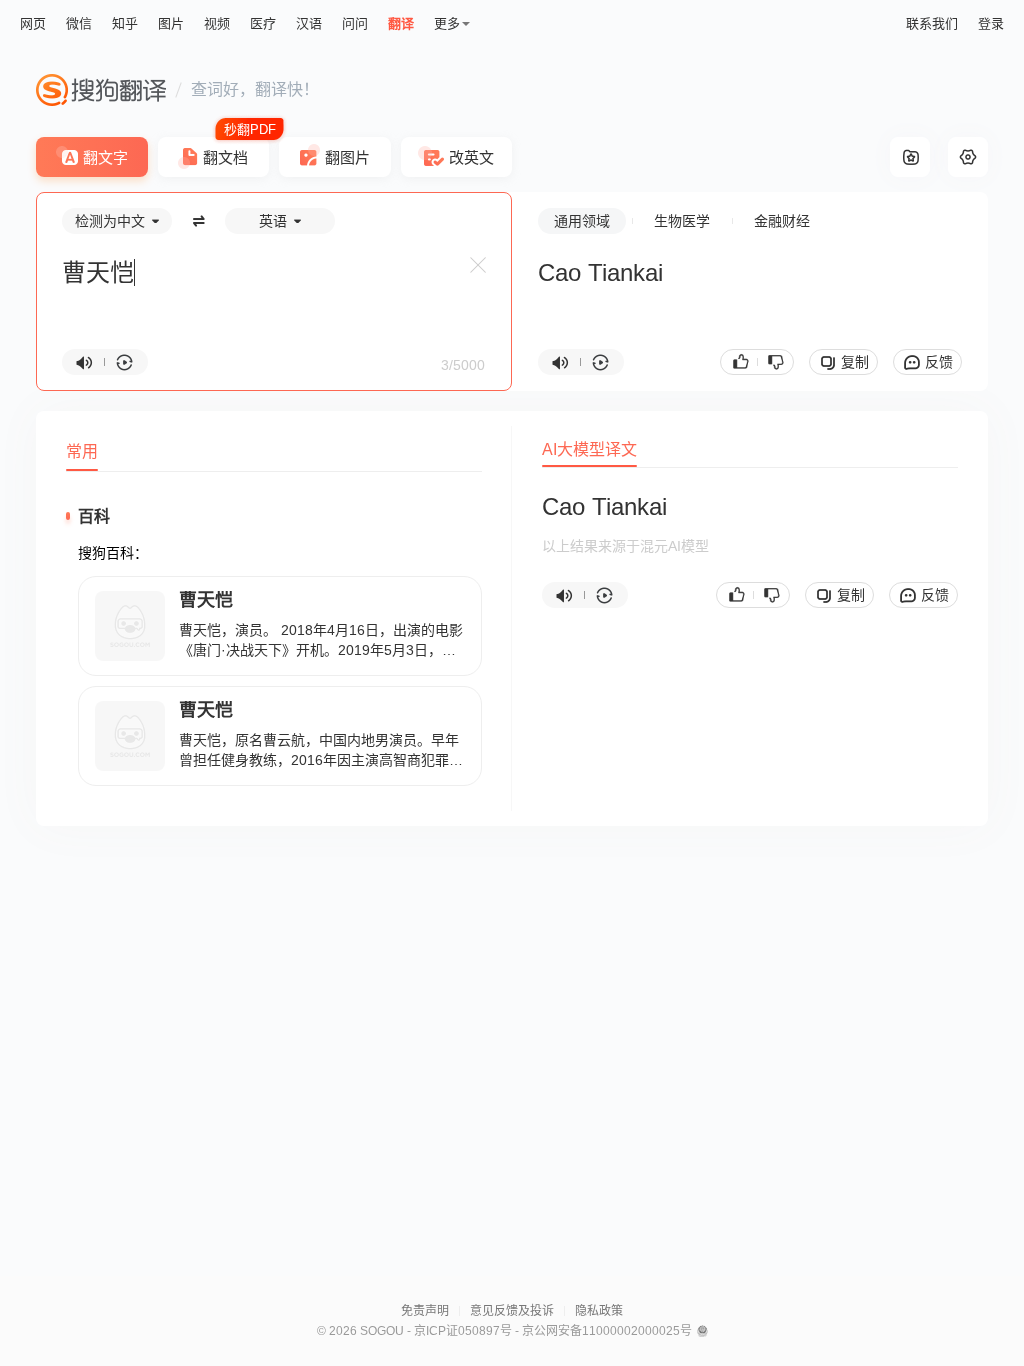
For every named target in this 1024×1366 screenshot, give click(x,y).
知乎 (125, 23)
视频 (217, 23)
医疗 (263, 23)
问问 (355, 23)
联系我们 (932, 23)
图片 (171, 23)
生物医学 (682, 221)
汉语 (309, 23)
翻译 (401, 23)
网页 (33, 23)
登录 (991, 23)
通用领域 (582, 221)
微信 (79, 23)
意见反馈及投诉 (512, 1311)
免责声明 (425, 1311)
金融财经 (782, 221)
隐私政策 (599, 1311)
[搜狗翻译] (101, 90)
